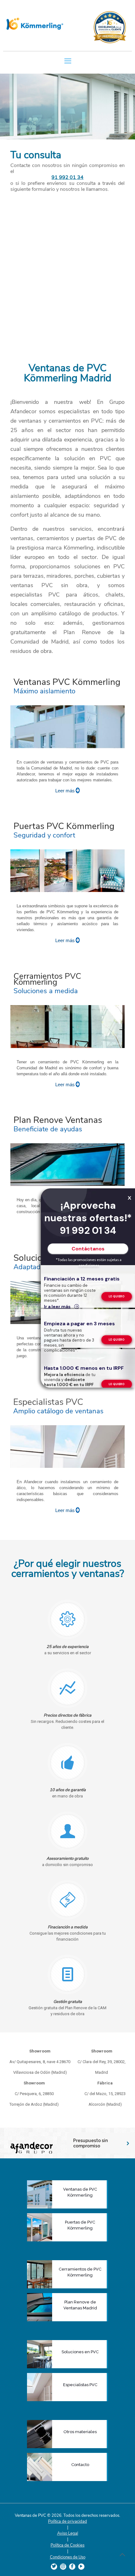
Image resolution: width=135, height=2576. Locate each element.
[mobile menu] (68, 60)
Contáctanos (88, 1249)
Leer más (65, 791)
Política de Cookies (67, 2545)
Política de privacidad (67, 2521)
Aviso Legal (68, 2533)
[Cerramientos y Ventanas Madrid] (36, 24)
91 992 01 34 (67, 177)
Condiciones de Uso (68, 2557)
